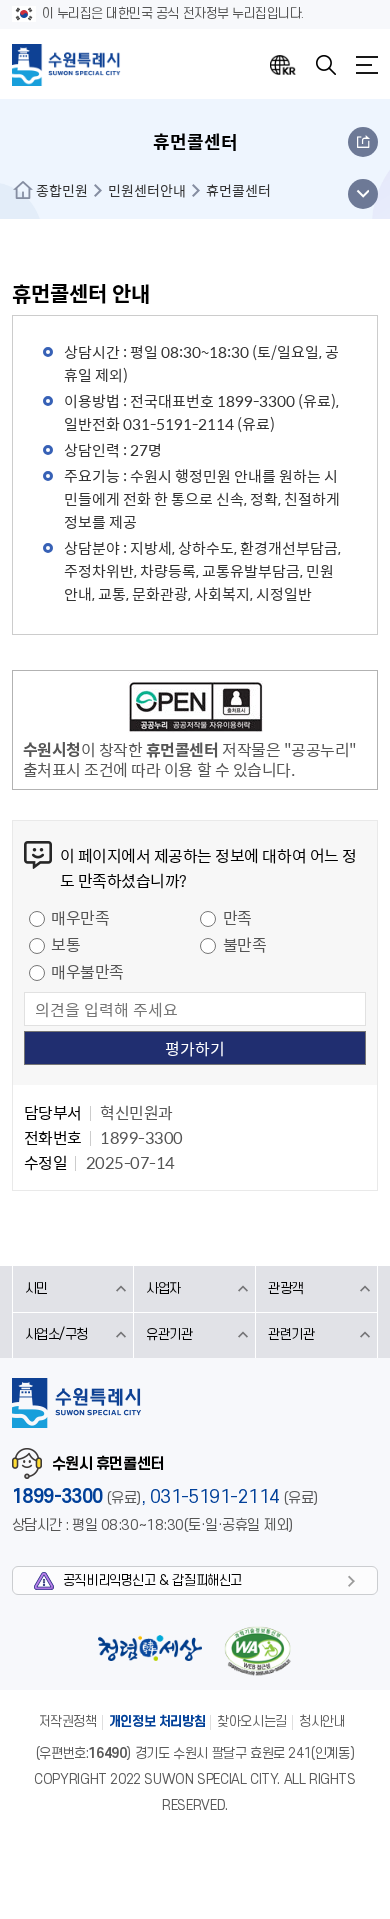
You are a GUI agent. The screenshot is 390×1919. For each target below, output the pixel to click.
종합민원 (62, 190)
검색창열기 (326, 65)
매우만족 (80, 917)
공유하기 (363, 142)
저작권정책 (68, 1721)
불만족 (245, 944)
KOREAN (283, 65)
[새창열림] (195, 710)
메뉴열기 (367, 65)
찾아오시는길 (252, 1721)
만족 (237, 917)
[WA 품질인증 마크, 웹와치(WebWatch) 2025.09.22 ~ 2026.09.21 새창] (258, 1650)
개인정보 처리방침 (157, 1721)
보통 (65, 944)
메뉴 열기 (362, 194)
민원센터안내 (147, 190)
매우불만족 (87, 971)
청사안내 (322, 1721)
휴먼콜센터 (238, 190)
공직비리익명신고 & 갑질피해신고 (152, 1580)
